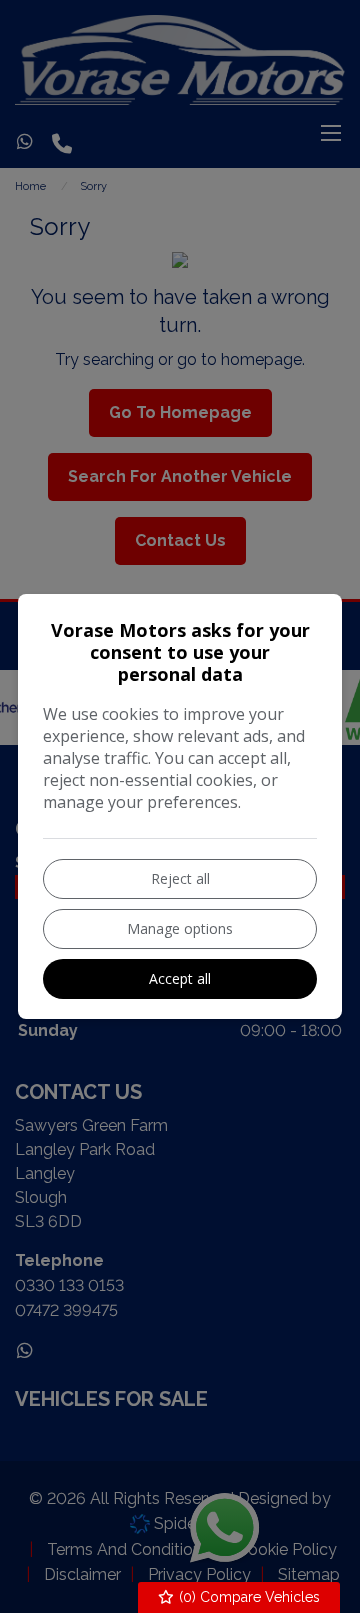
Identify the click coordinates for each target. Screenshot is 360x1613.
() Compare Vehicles (247, 1597)
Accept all (180, 978)
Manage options (180, 928)
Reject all (180, 878)
